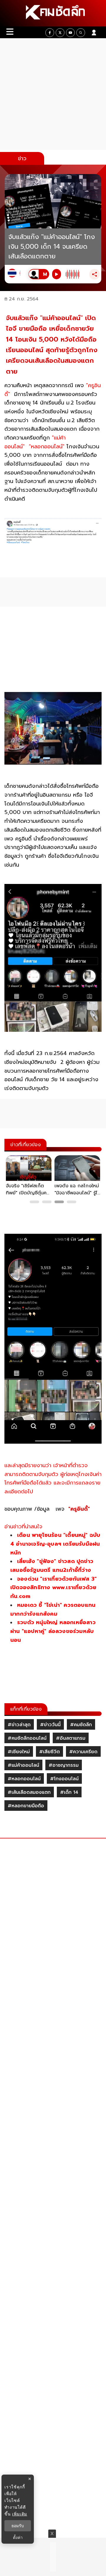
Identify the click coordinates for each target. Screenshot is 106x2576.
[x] (60, 33)
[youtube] (70, 33)
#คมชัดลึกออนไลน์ (27, 1738)
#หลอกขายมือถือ (26, 1806)
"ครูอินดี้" (79, 1509)
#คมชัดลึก (81, 1725)
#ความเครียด (83, 1752)
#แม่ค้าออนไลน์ (23, 1765)
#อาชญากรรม (64, 1765)
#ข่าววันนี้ (50, 1725)
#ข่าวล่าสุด (19, 1725)
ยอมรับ (18, 2526)
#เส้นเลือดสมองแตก (29, 1792)
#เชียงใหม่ (19, 1752)
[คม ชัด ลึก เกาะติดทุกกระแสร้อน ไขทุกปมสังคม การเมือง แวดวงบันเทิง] (53, 13)
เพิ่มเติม (20, 2514)
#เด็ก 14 (69, 1792)
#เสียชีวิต (49, 1752)
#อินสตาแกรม (71, 1738)
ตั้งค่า (18, 2537)
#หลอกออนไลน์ (24, 1779)
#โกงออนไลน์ (64, 1779)
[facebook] (50, 33)
